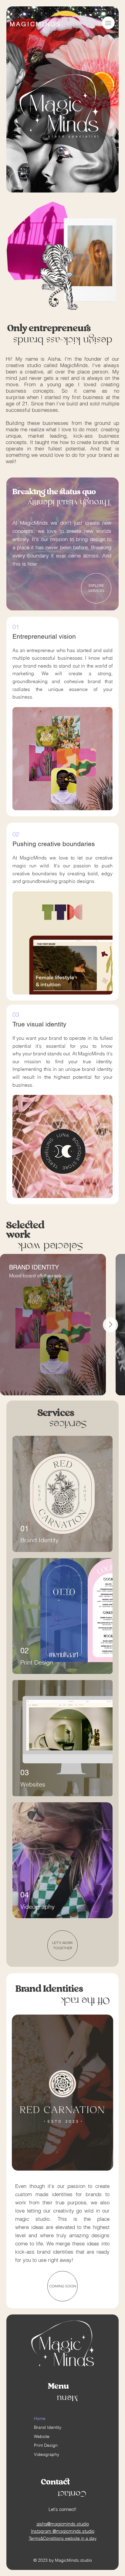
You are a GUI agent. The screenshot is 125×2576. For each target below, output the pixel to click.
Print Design (46, 2445)
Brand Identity (48, 2427)
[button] (108, 185)
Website (42, 2436)
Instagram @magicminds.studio (63, 2531)
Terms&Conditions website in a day (63, 2538)
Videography (47, 2454)
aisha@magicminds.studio (63, 2524)
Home (40, 2418)
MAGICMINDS (35, 24)
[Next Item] (110, 1325)
